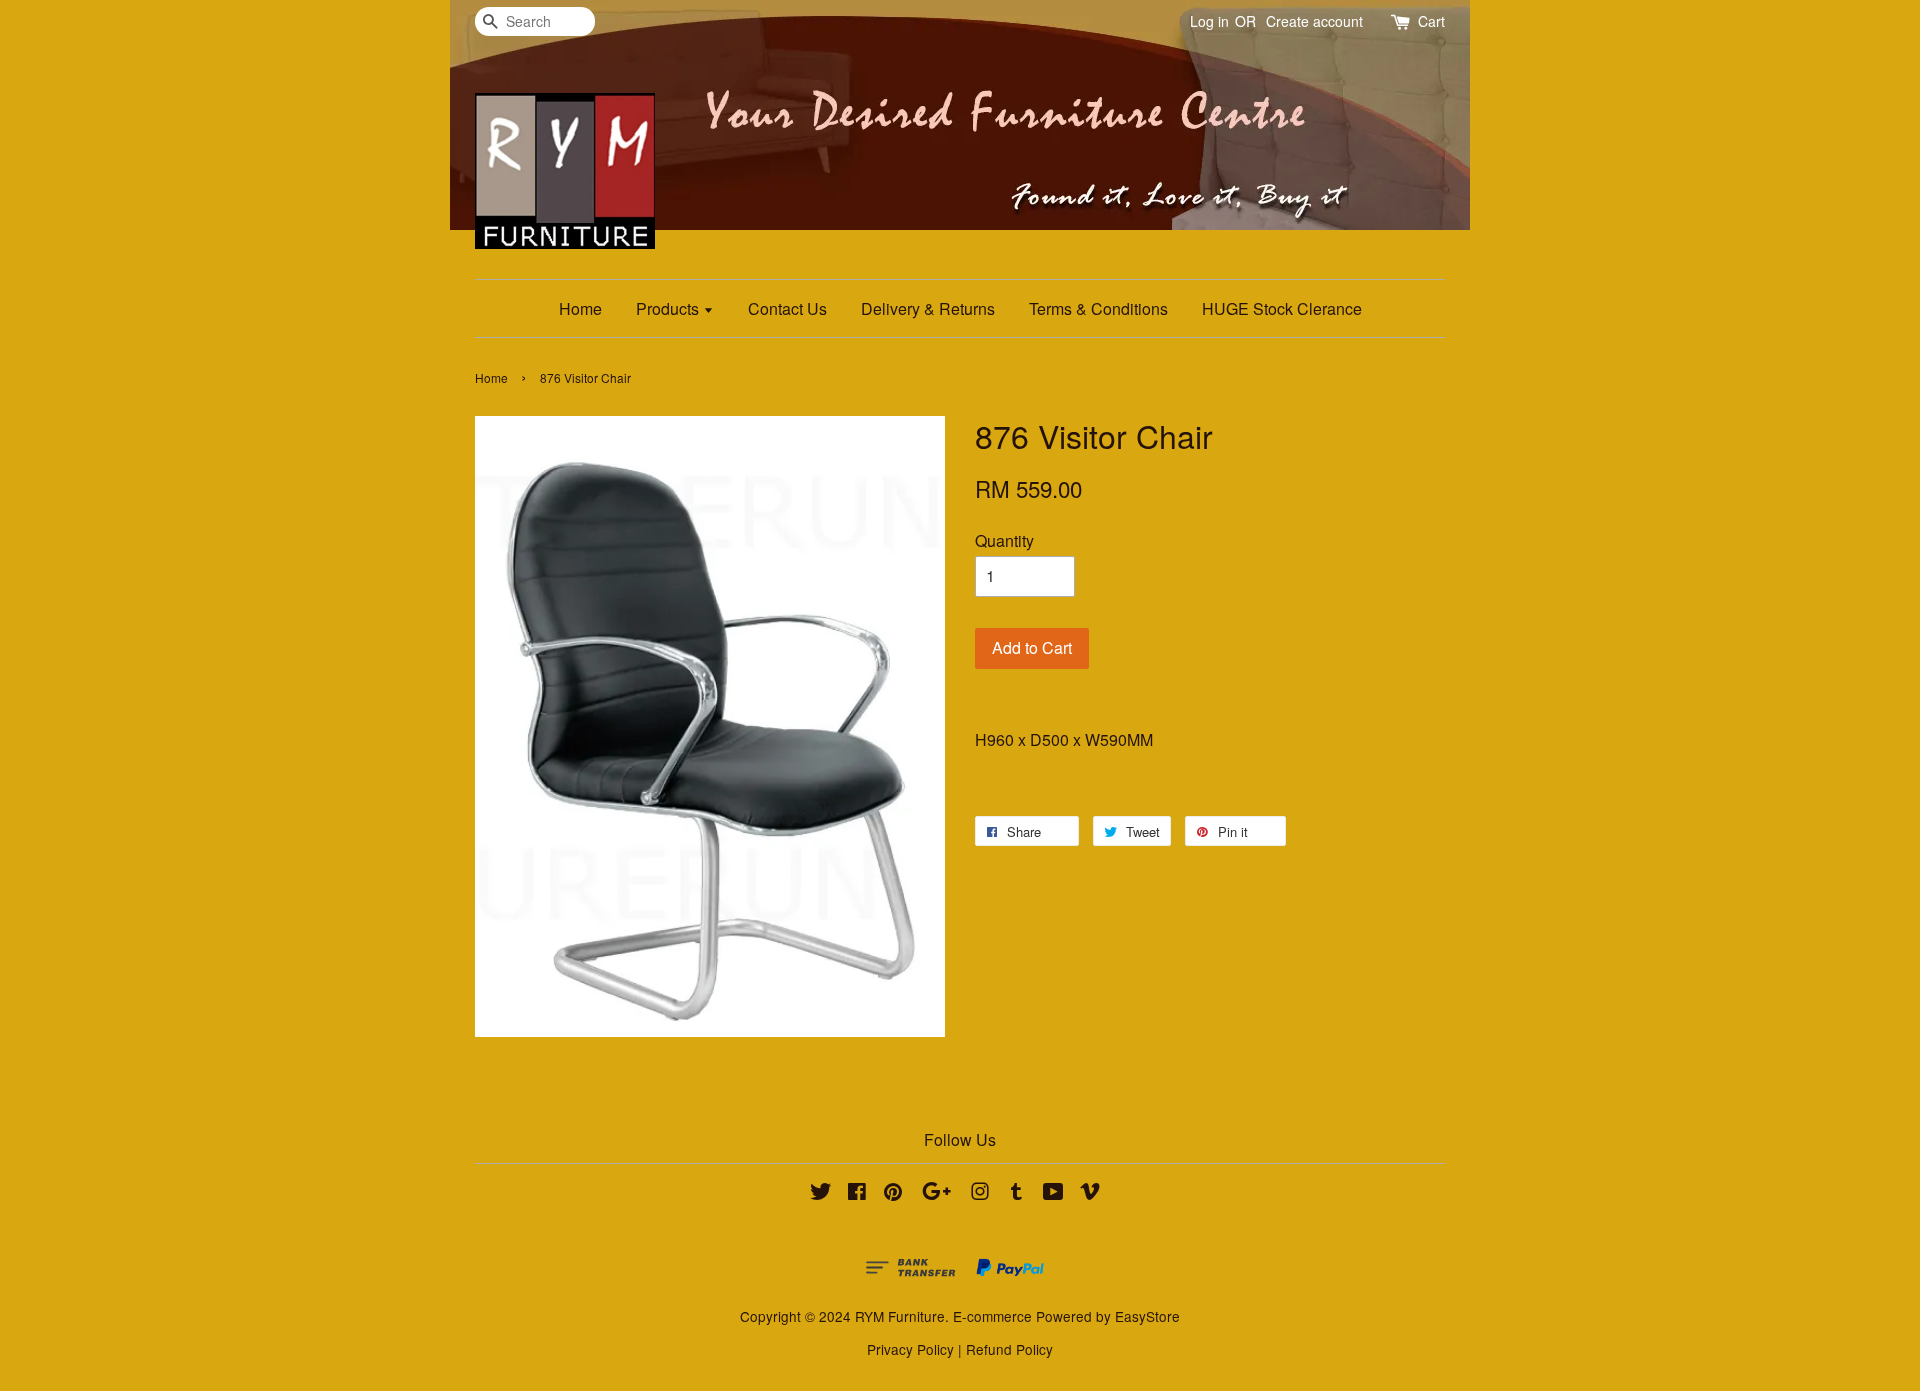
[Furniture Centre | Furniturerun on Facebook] (857, 1194)
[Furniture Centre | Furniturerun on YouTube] (1053, 1194)
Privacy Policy (910, 1349)
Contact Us (787, 308)
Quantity (1004, 540)
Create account (1314, 21)
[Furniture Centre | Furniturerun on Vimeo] (1090, 1194)
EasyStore (1147, 1316)
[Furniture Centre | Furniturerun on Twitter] (821, 1194)
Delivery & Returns (928, 308)
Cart (1431, 21)
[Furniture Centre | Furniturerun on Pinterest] (893, 1194)
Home (580, 308)
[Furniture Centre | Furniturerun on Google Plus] (936, 1194)
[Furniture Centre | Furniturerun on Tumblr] (1016, 1194)
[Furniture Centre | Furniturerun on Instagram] (980, 1194)
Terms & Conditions (1098, 308)
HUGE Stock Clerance (1282, 308)
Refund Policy (1009, 1349)
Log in (1209, 21)
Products (669, 308)
